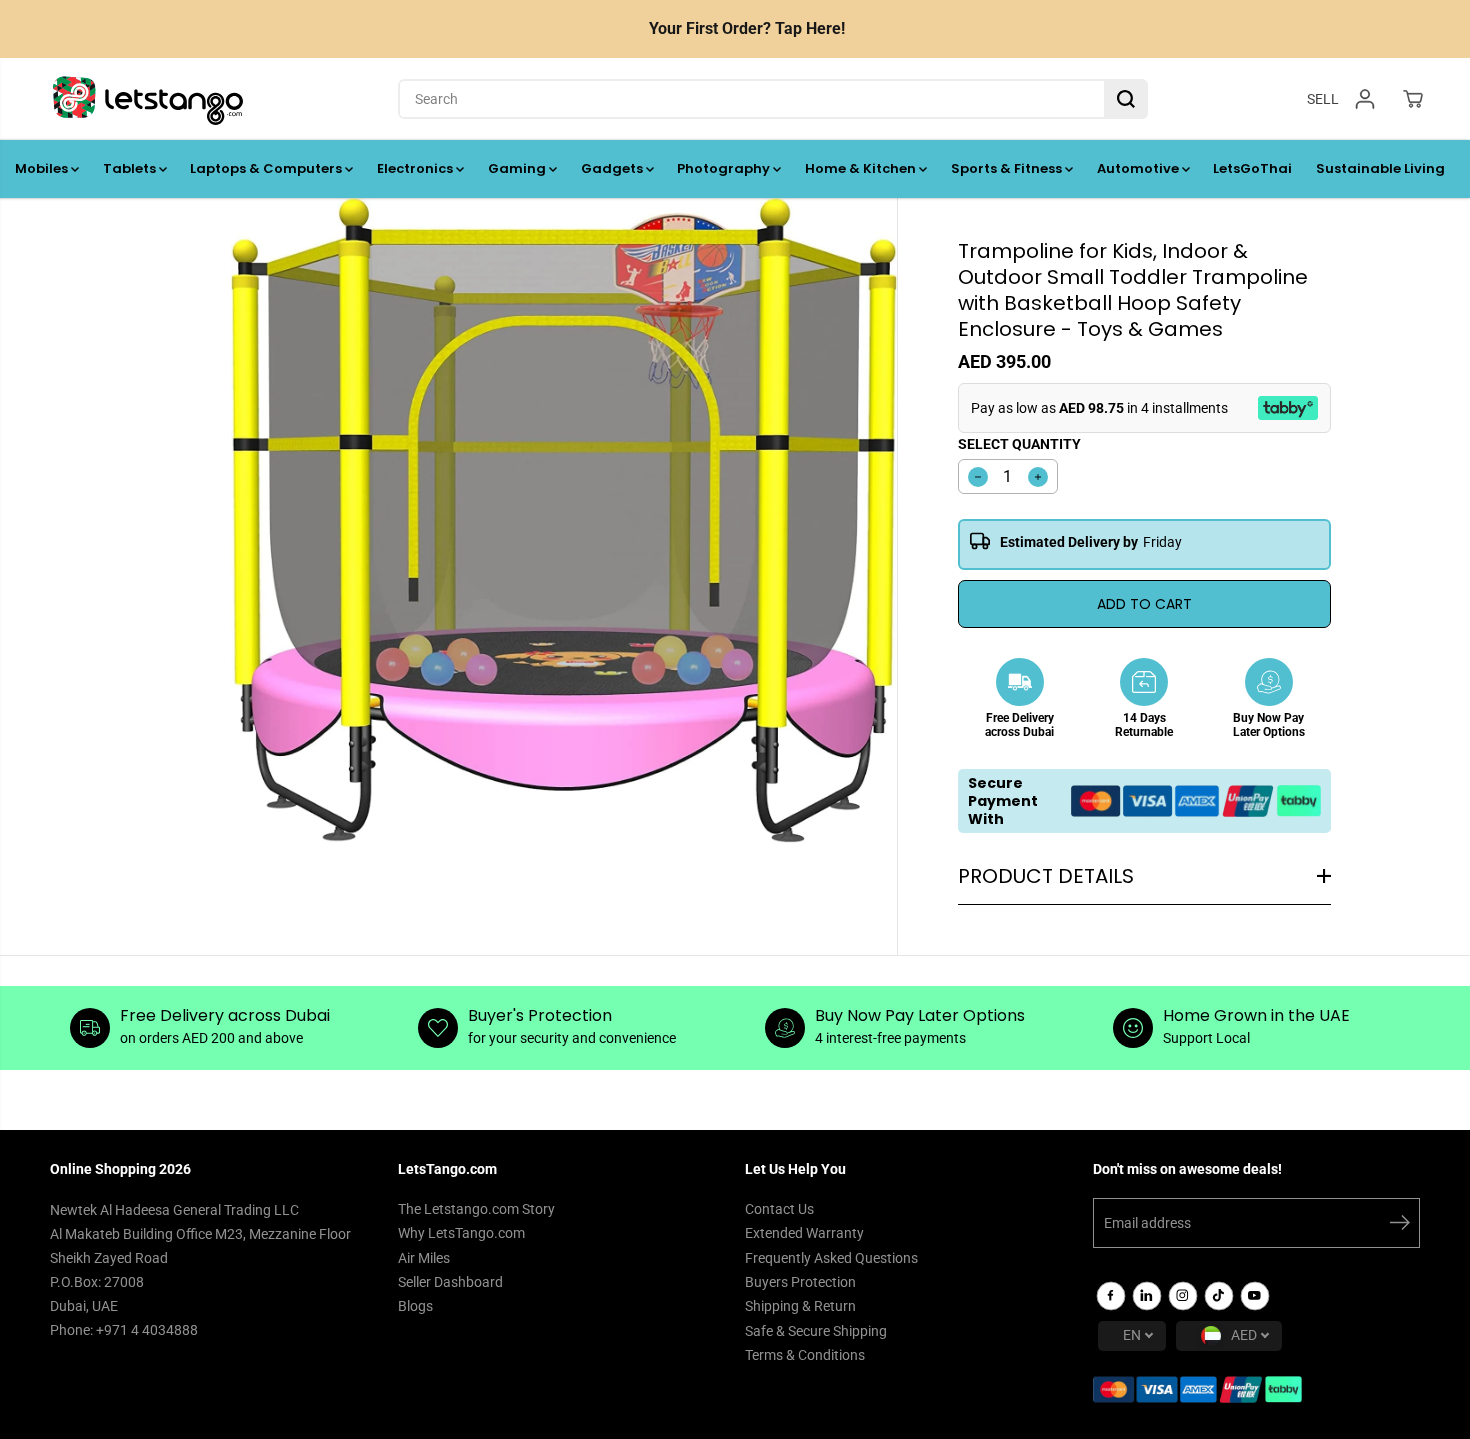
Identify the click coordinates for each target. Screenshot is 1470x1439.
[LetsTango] (148, 99)
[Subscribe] (1400, 1226)
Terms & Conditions (805, 1355)
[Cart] (1413, 99)
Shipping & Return (800, 1306)
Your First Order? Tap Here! (747, 28)
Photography (725, 168)
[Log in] (1365, 99)
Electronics (416, 168)
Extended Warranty (804, 1233)
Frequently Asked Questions (831, 1258)
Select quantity (1019, 444)
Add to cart (1144, 604)
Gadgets (613, 168)
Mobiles (43, 168)
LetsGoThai (1252, 168)
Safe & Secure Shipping (816, 1331)
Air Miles (424, 1258)
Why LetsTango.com (461, 1233)
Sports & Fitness (1008, 168)
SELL (1323, 98)
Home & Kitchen (862, 168)
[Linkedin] (1147, 1296)
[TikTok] (1219, 1296)
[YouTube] (1255, 1296)
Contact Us (779, 1209)
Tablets (131, 168)
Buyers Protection (800, 1282)
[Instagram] (1183, 1296)
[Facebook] (1111, 1296)
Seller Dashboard (450, 1282)
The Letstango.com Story (476, 1209)
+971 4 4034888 (147, 1330)
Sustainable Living (1380, 168)
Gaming (518, 168)
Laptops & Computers (267, 168)
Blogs (415, 1306)
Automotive (1139, 168)
